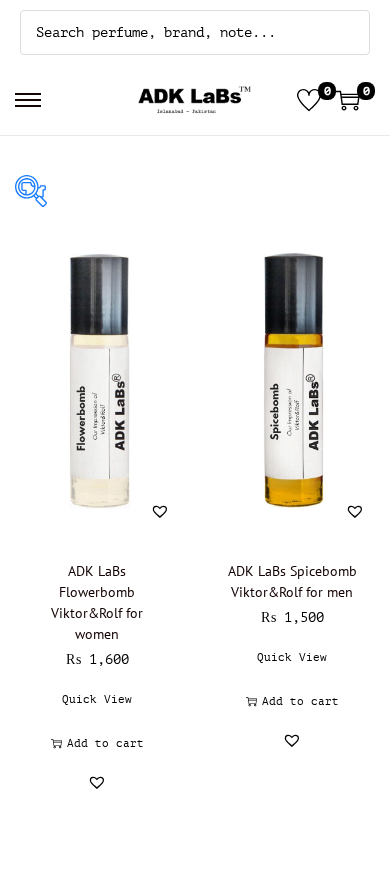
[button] (160, 511)
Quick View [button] (97, 699)
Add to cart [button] (105, 743)
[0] (309, 100)
